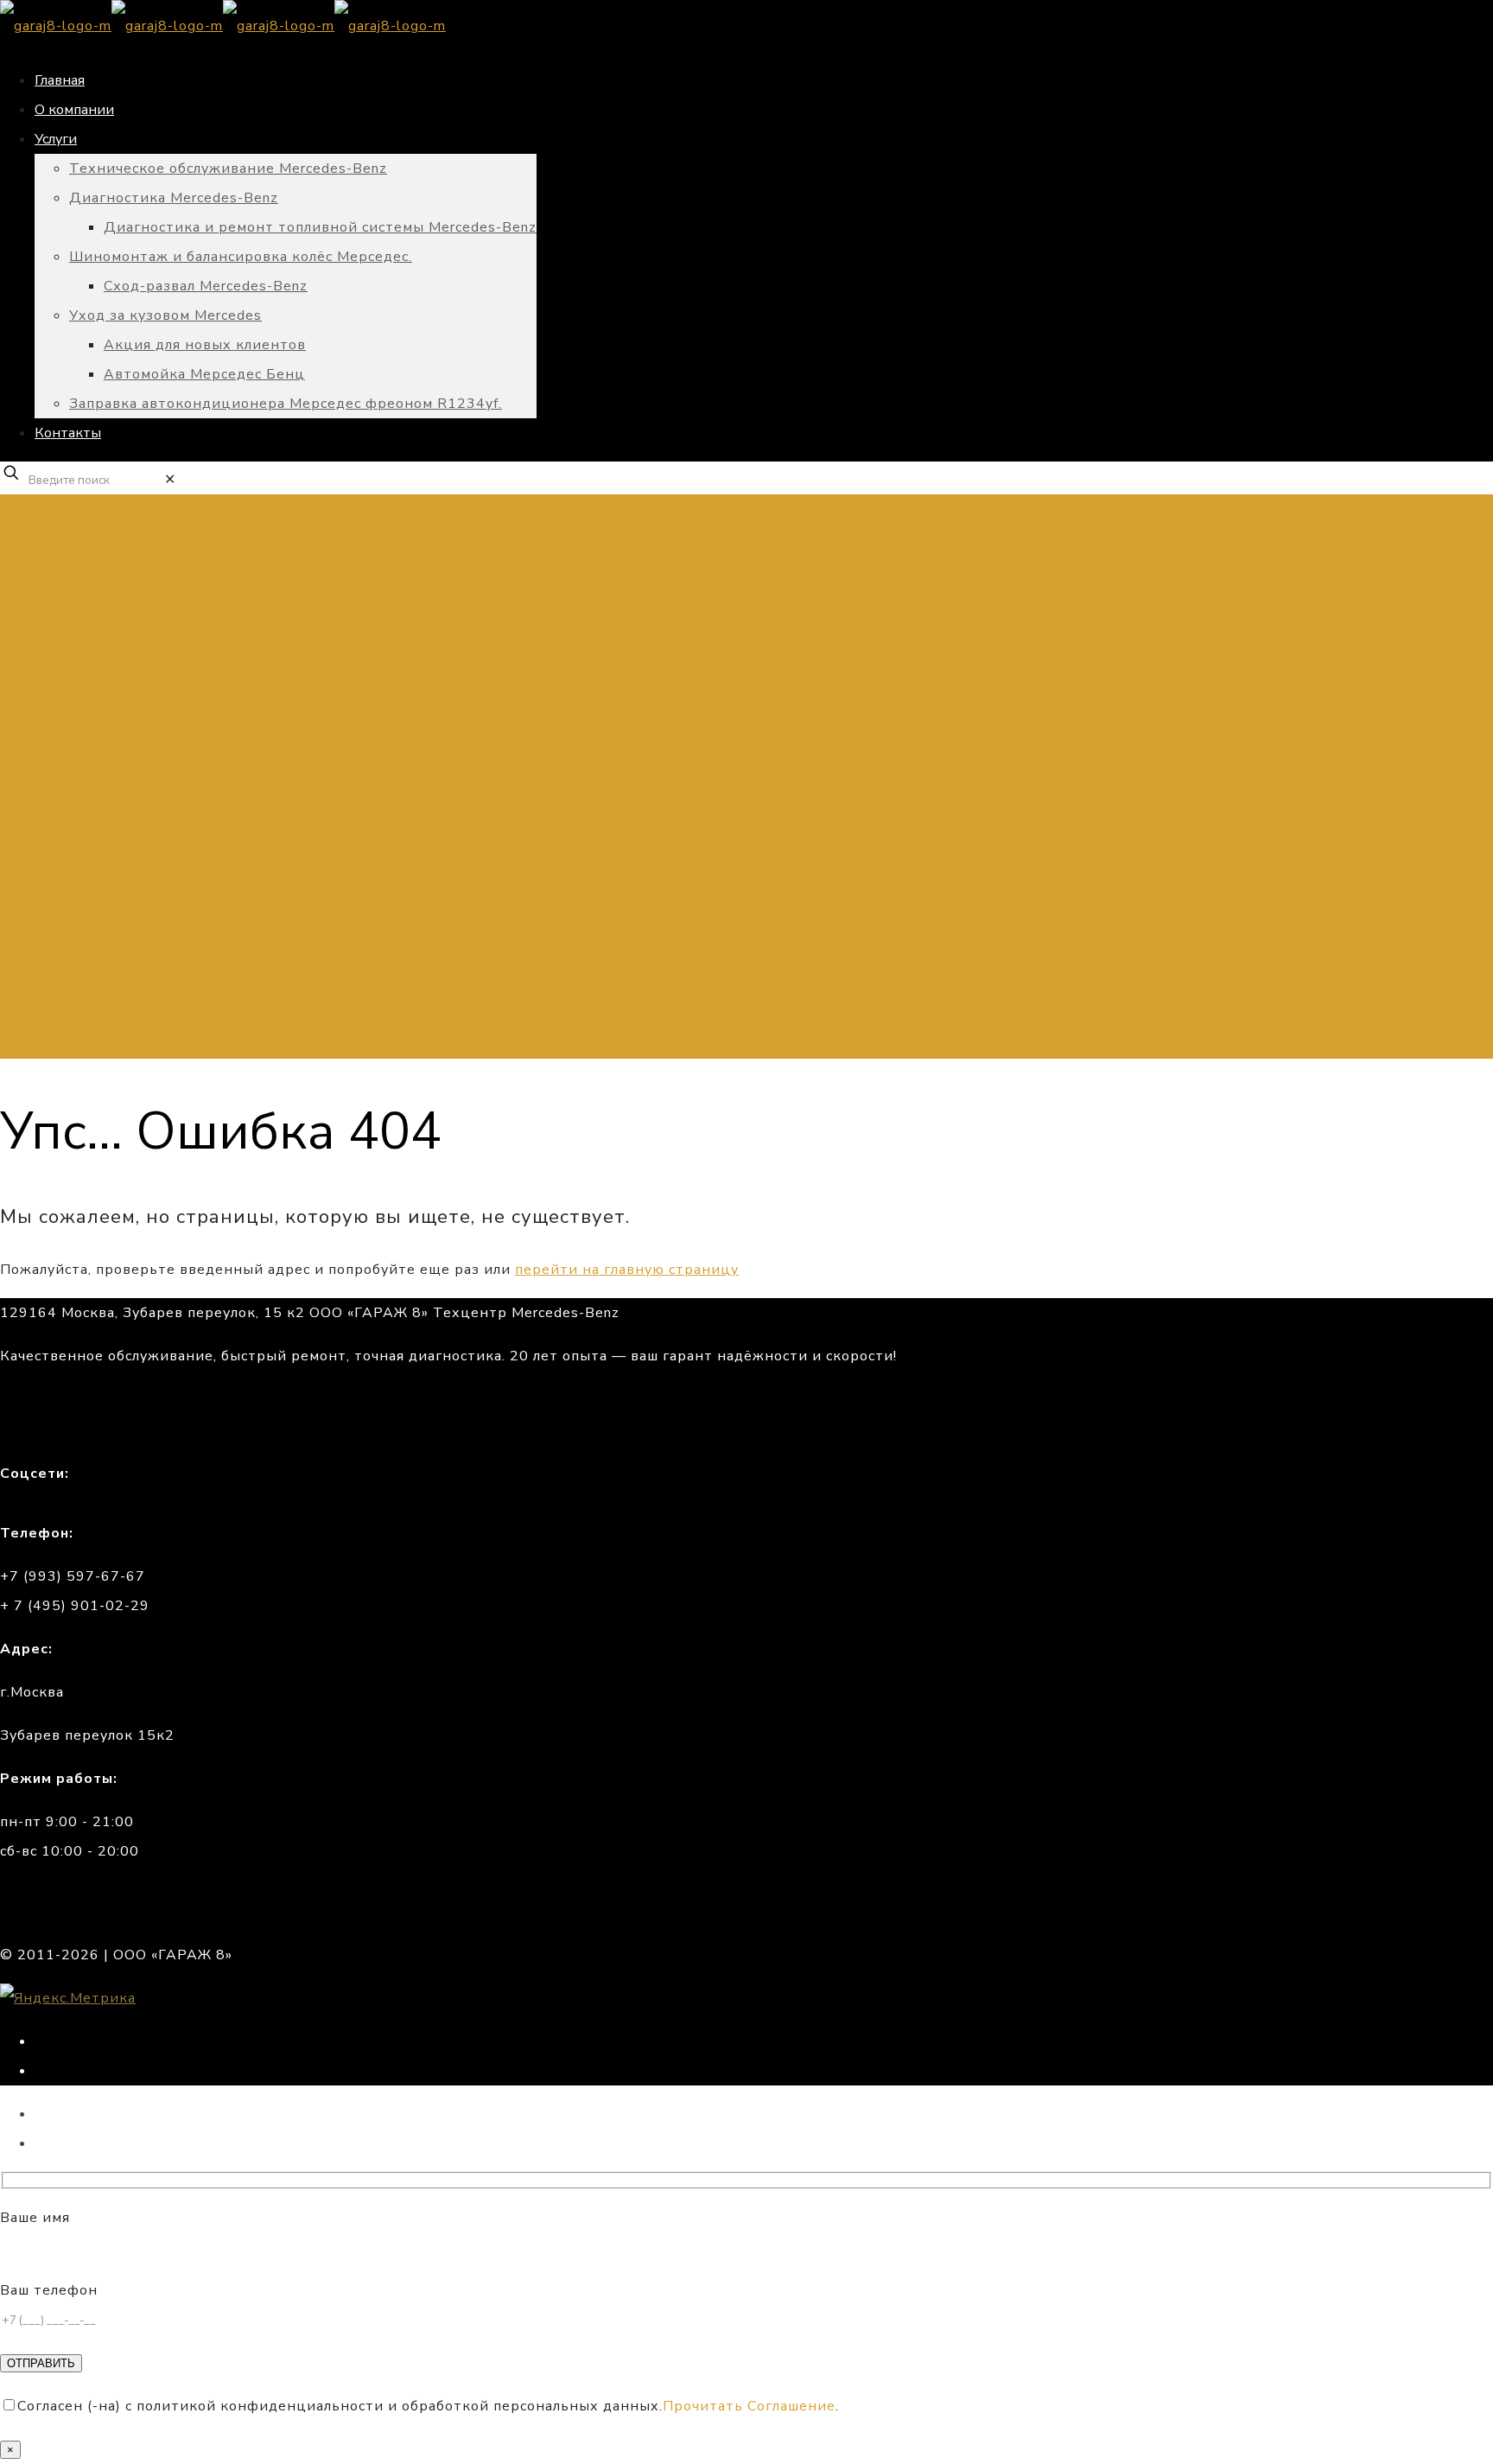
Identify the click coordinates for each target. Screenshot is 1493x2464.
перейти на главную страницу (627, 1270)
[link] (170, 480)
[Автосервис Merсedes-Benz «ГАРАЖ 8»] (223, 26)
